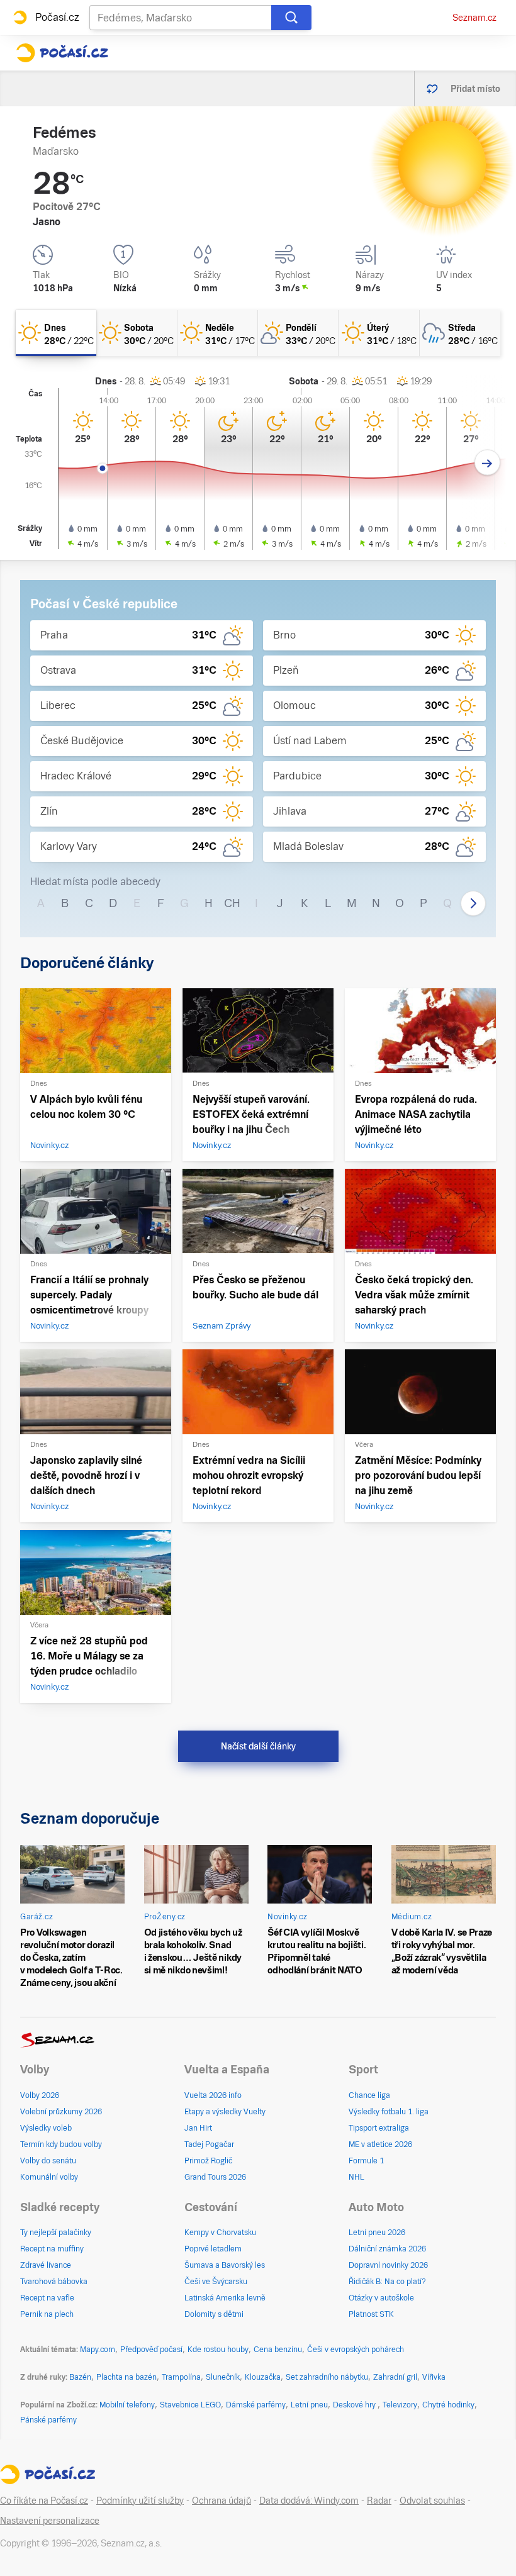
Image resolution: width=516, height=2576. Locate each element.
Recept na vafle (47, 2298)
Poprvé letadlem (213, 2249)
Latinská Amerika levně (225, 2298)
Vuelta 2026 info (213, 2095)
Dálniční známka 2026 (387, 2249)
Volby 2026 (40, 2095)
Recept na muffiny (52, 2249)
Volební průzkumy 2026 (61, 2112)
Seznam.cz (474, 18)
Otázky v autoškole (381, 2298)
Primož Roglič (208, 2161)
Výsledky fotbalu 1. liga (389, 2112)
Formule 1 (366, 2161)
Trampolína (181, 2377)
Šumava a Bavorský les (225, 2265)
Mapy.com (98, 2350)
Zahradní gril (395, 2377)
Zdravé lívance (46, 2265)
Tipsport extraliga (379, 2128)
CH (232, 903)
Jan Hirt (198, 2128)
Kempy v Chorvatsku (220, 2233)
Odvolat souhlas (432, 2501)
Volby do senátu (48, 2161)
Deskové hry (355, 2405)
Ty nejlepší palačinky (56, 2233)
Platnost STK (371, 2314)
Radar (379, 2501)
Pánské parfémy (48, 2420)
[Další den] (487, 463)
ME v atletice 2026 (380, 2144)
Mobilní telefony (127, 2405)
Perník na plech (47, 2314)
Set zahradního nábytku (327, 2377)
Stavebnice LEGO (190, 2405)
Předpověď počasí (151, 2350)
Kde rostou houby (218, 2350)
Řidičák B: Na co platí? (387, 2282)
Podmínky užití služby (140, 2501)
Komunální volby (49, 2177)
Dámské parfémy (256, 2405)
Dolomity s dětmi (214, 2314)
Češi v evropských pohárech (356, 2350)
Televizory (400, 2405)
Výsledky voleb (46, 2128)
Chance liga (369, 2095)
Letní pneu (309, 2405)
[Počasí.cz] (62, 53)
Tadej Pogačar (209, 2144)
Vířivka (434, 2377)
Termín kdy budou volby (61, 2144)
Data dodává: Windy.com (309, 2501)
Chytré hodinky (448, 2405)
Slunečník (223, 2377)
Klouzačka (263, 2377)
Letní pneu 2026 (377, 2233)
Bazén (80, 2377)
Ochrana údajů (222, 2501)
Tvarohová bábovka (54, 2282)
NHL (356, 2177)
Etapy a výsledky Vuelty (225, 2112)
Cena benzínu (278, 2350)
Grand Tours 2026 (215, 2177)
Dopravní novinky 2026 (388, 2265)
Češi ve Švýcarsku (216, 2282)
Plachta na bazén (126, 2377)
